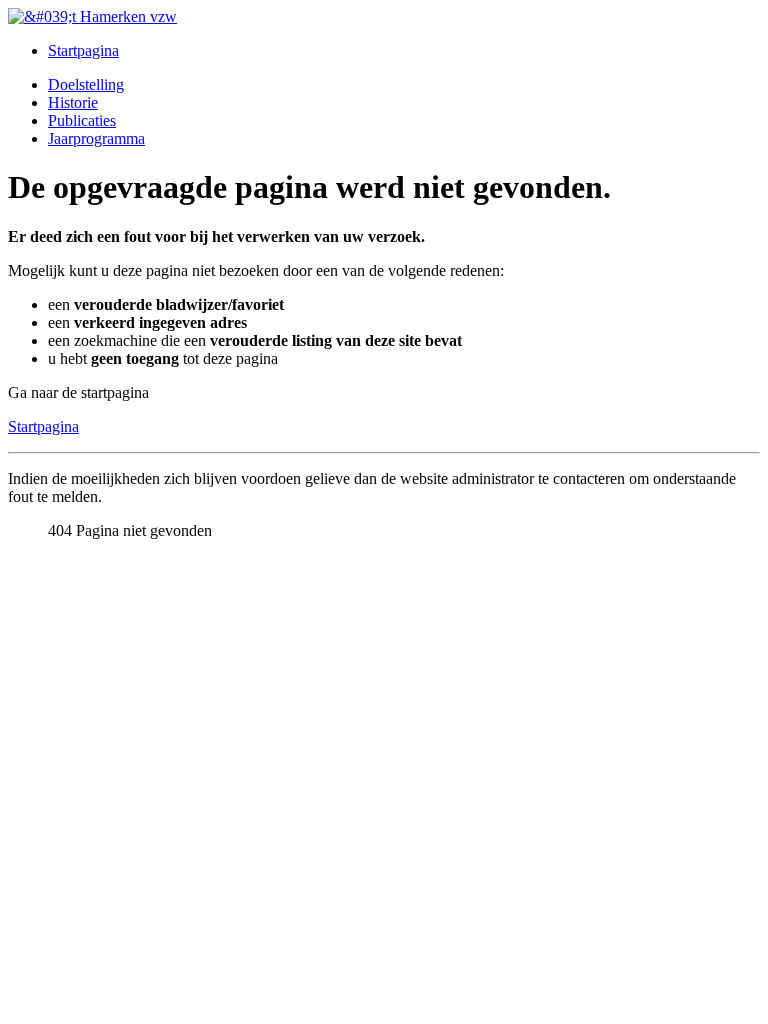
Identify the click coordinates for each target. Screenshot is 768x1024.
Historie (73, 102)
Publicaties (82, 120)
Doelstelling (86, 84)
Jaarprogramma (96, 138)
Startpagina (83, 50)
